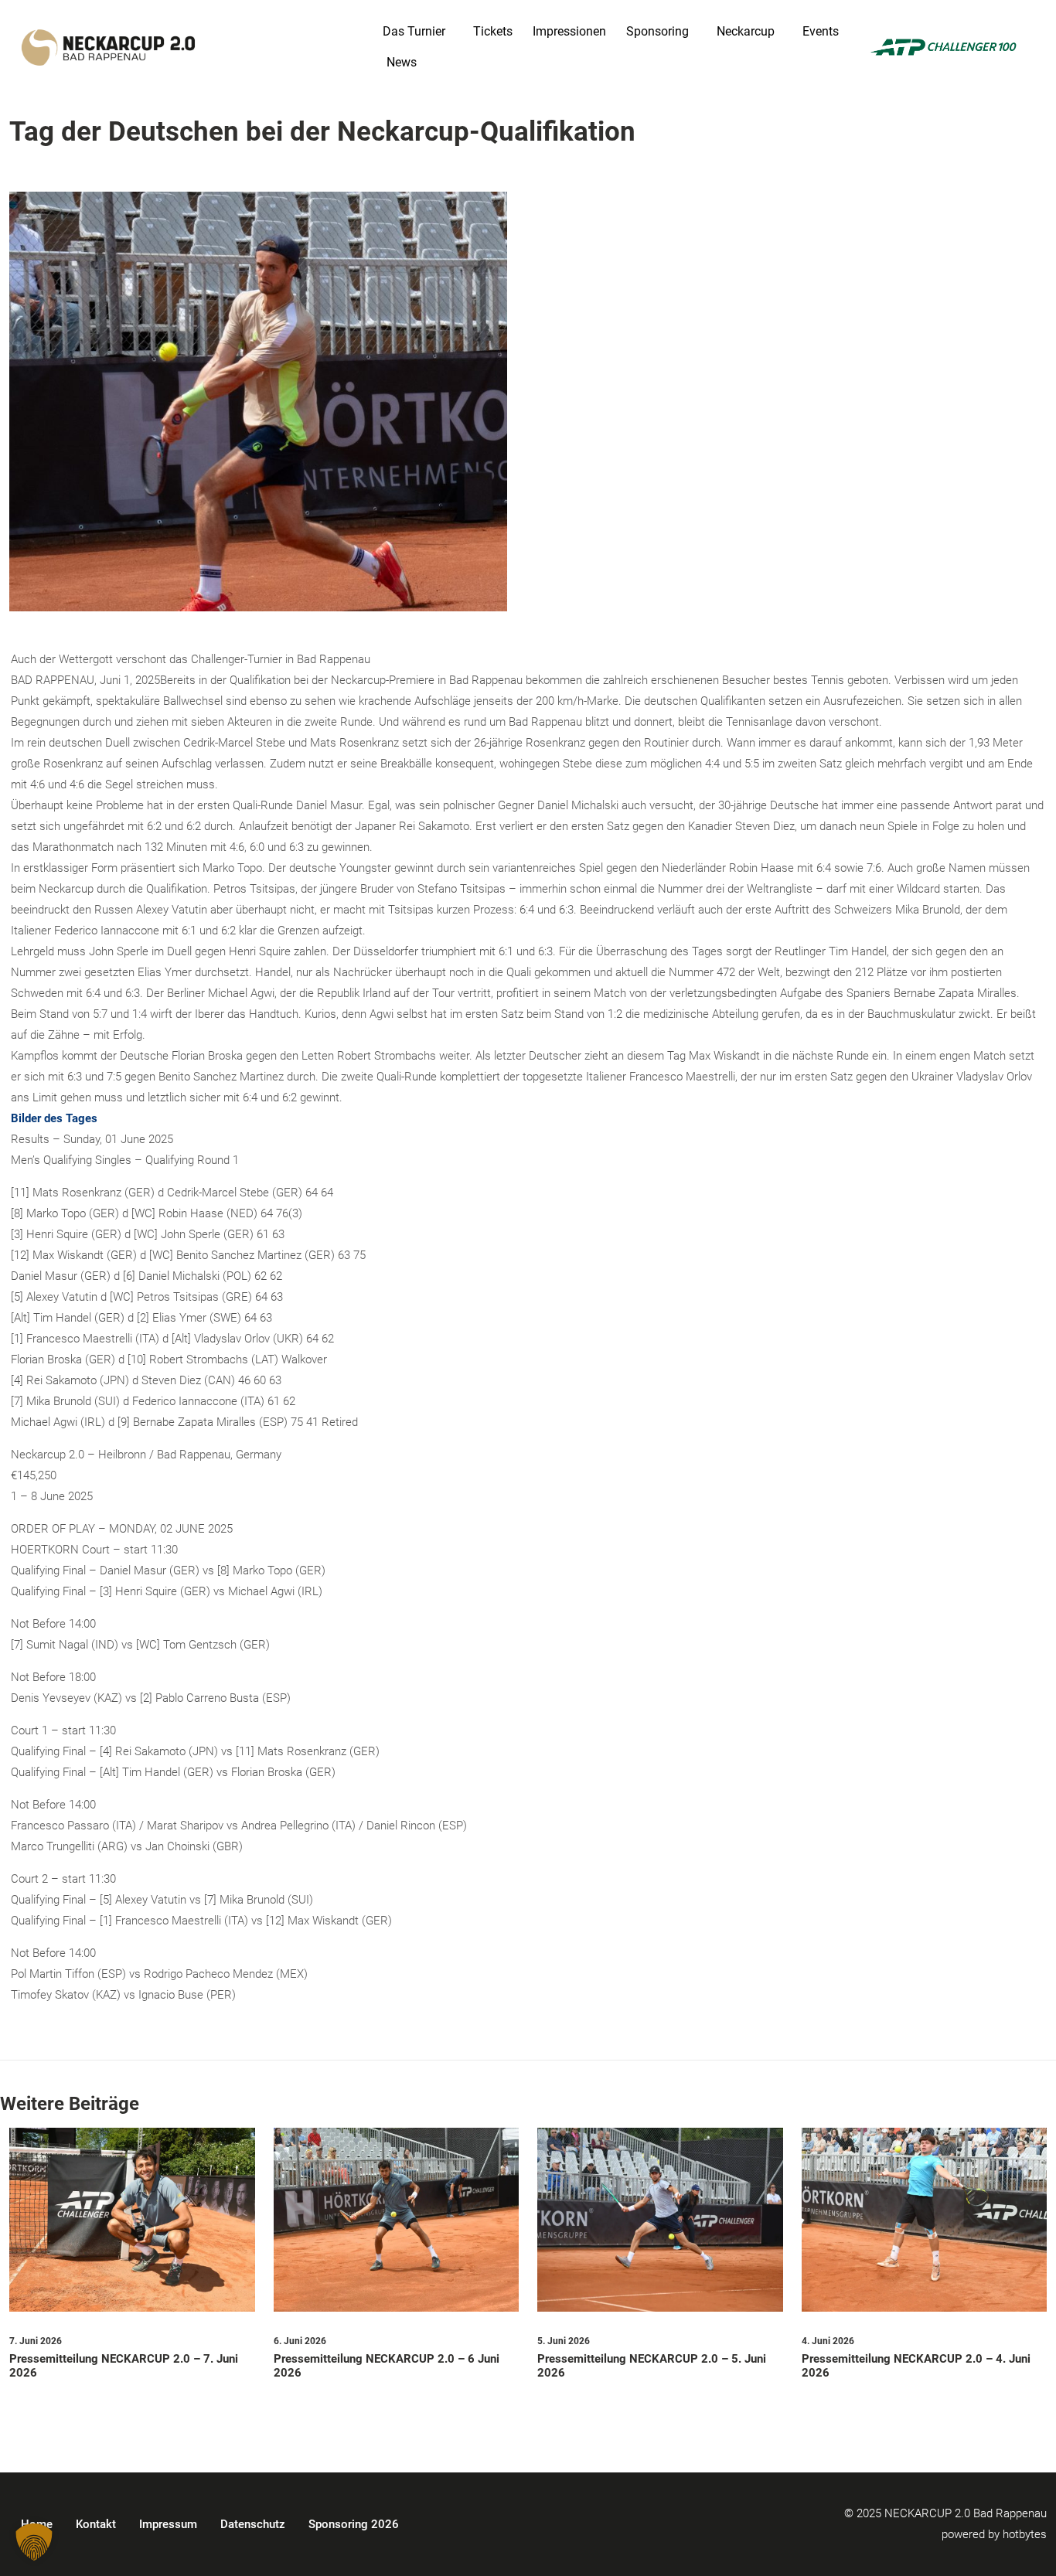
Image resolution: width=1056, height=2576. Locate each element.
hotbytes (1025, 2534)
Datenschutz (253, 2524)
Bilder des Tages (54, 1118)
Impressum (168, 2524)
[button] (34, 2542)
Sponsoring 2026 (354, 2524)
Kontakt (96, 2524)
